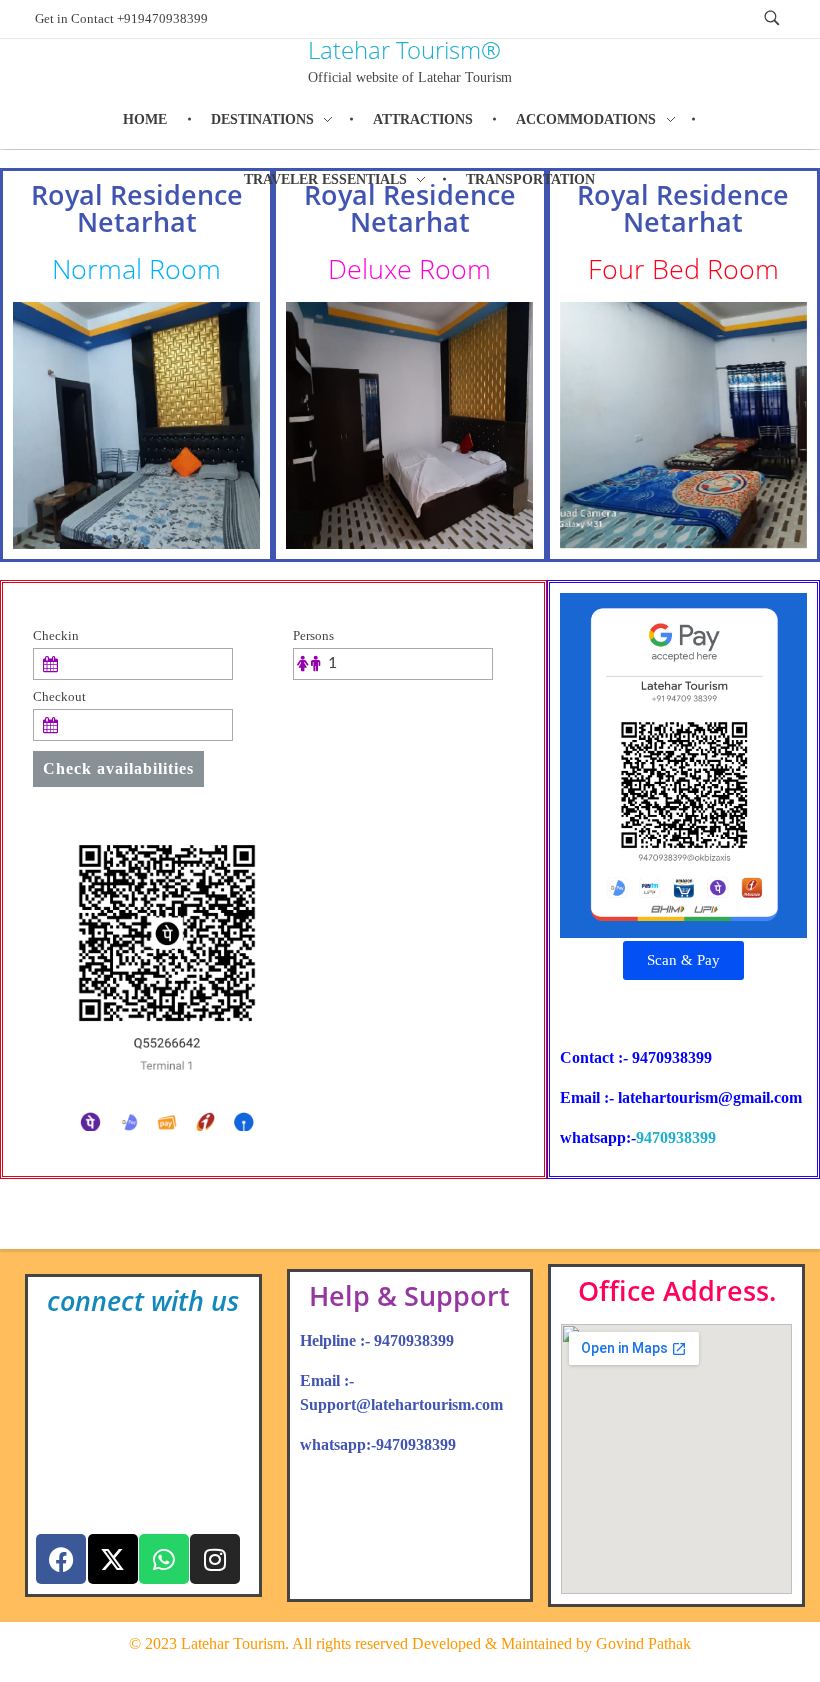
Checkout (59, 697)
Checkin (56, 636)
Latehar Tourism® (404, 49)
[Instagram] (215, 1559)
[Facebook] (61, 1559)
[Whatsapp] (164, 1559)
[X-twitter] (113, 1559)
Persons (313, 636)
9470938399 (676, 1137)
